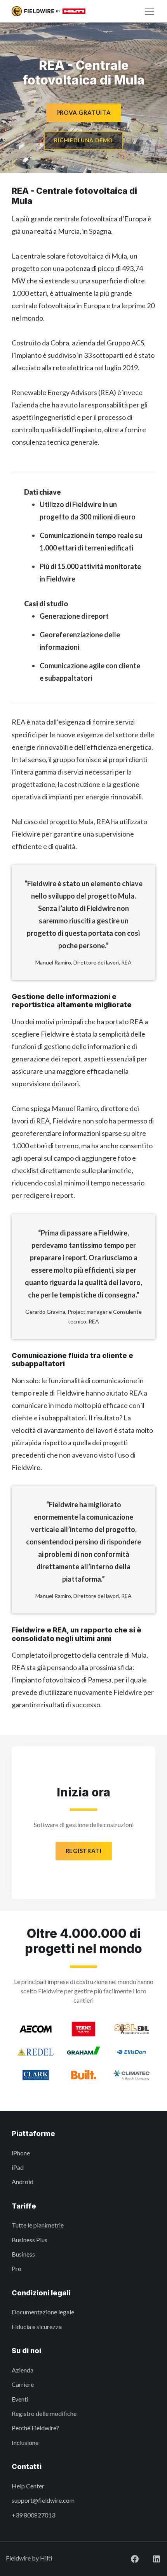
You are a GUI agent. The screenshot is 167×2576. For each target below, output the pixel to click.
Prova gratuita (83, 112)
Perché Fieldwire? (35, 2428)
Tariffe (24, 2206)
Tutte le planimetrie (38, 2225)
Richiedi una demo (83, 140)
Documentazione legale (43, 2312)
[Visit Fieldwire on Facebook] (129, 2558)
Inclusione (25, 2442)
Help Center (28, 2486)
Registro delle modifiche (44, 2413)
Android (23, 2182)
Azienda (23, 2370)
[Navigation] (150, 11)
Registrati (84, 1851)
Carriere (23, 2384)
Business (23, 2254)
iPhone (21, 2153)
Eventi (20, 2399)
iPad (18, 2167)
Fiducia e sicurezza (37, 2327)
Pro (17, 2268)
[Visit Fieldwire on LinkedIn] (150, 2558)
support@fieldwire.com (43, 2500)
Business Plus (30, 2240)
